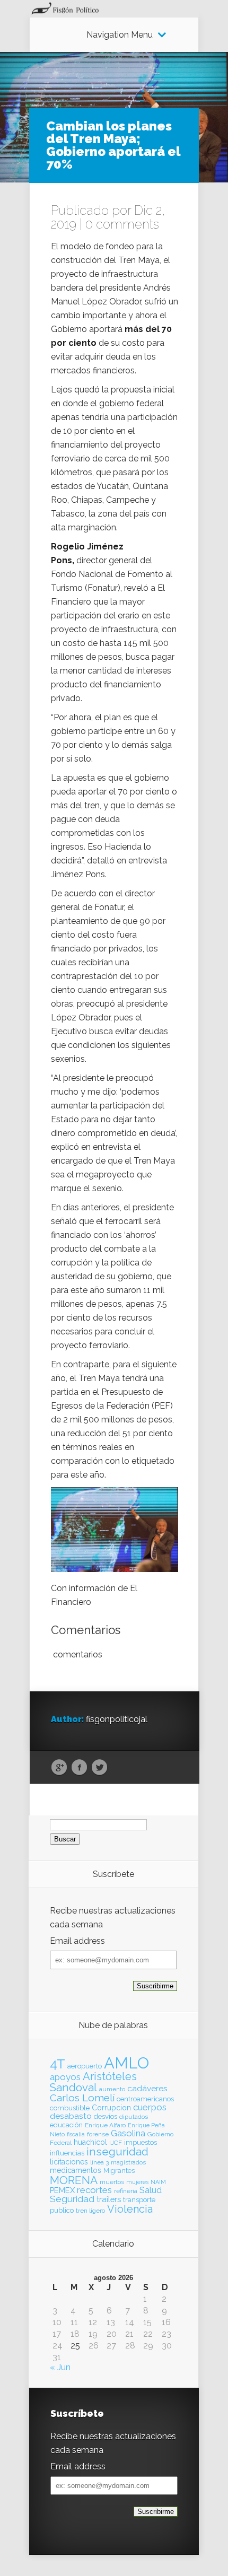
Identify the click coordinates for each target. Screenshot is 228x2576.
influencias (67, 2153)
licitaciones (69, 2162)
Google (59, 1768)
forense (98, 2134)
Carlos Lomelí (82, 2098)
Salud (151, 2190)
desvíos (106, 2116)
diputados (134, 2117)
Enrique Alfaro (105, 2125)
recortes (94, 2190)
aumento (112, 2089)
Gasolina (128, 2133)
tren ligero (90, 2211)
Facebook (79, 1768)
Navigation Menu (120, 35)
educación (66, 2125)
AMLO (126, 2063)
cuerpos (150, 2107)
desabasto (71, 2116)
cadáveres (147, 2088)
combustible (70, 2108)
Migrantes (119, 2171)
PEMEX (62, 2190)
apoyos (65, 2077)
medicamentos (76, 2170)
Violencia (130, 2209)
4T (58, 2064)
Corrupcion (111, 2108)
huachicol (90, 2142)
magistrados (128, 2162)
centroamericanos (145, 2099)
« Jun (60, 2367)
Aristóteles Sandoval (93, 2082)
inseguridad (117, 2152)
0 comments (122, 224)
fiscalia (76, 2134)
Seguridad (72, 2199)
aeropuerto (85, 2066)
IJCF (116, 2143)
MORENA (74, 2180)
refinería (126, 2191)
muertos (112, 2182)
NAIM (158, 2182)
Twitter (99, 1768)
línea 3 (99, 2162)
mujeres (137, 2182)
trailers (109, 2199)
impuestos (141, 2142)
